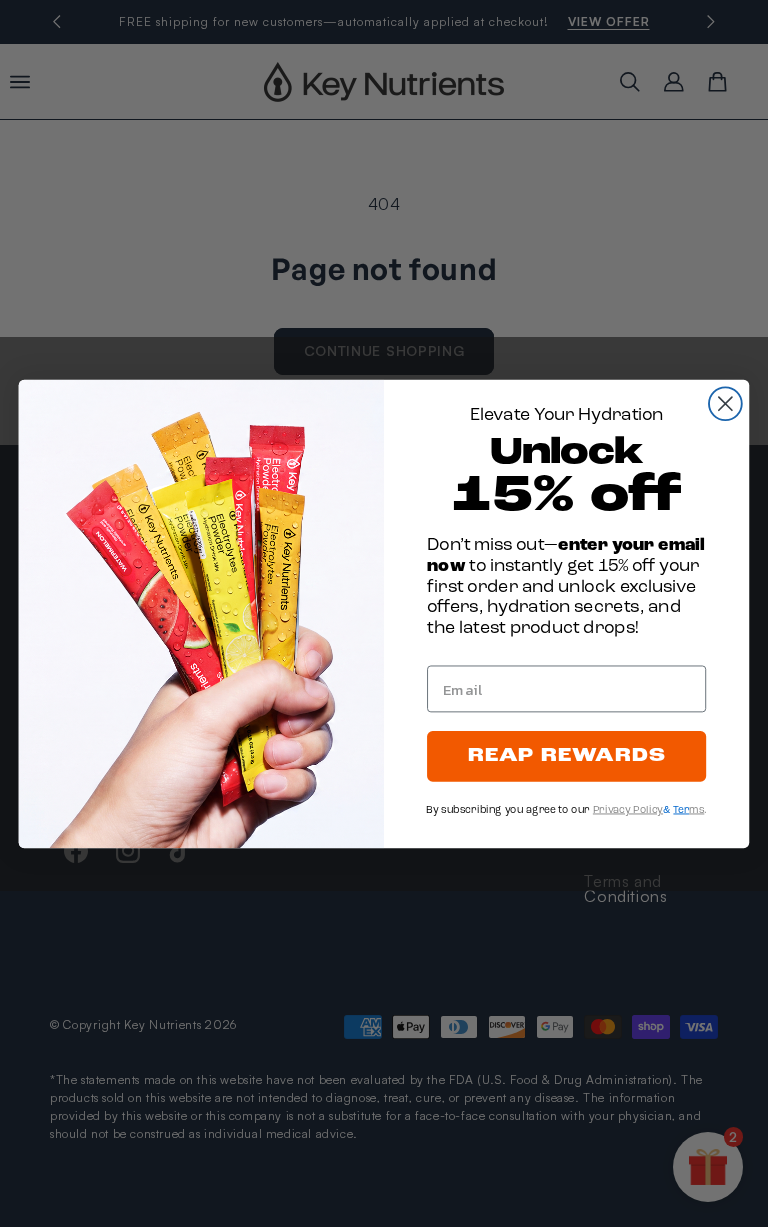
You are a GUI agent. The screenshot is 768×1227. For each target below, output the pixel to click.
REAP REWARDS (567, 755)
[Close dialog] (725, 403)
